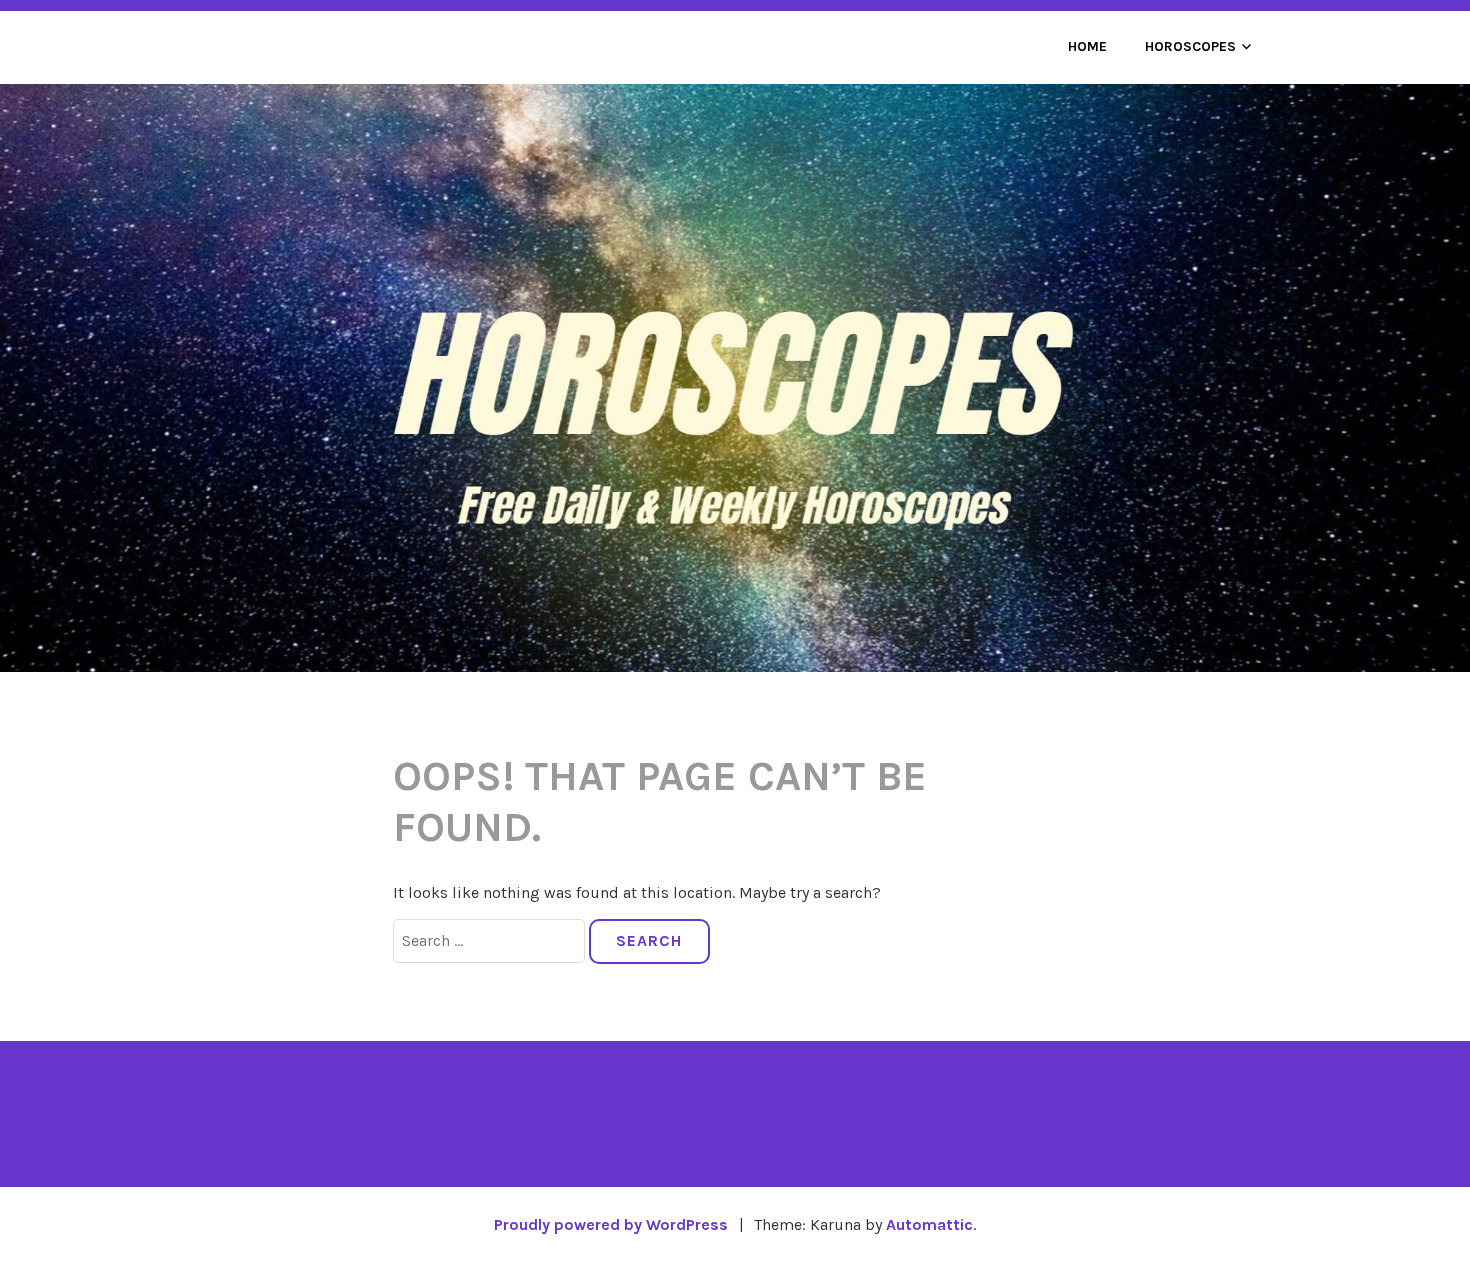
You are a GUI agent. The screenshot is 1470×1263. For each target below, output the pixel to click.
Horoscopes (1190, 46)
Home (1087, 46)
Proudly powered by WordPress (611, 1224)
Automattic (929, 1224)
